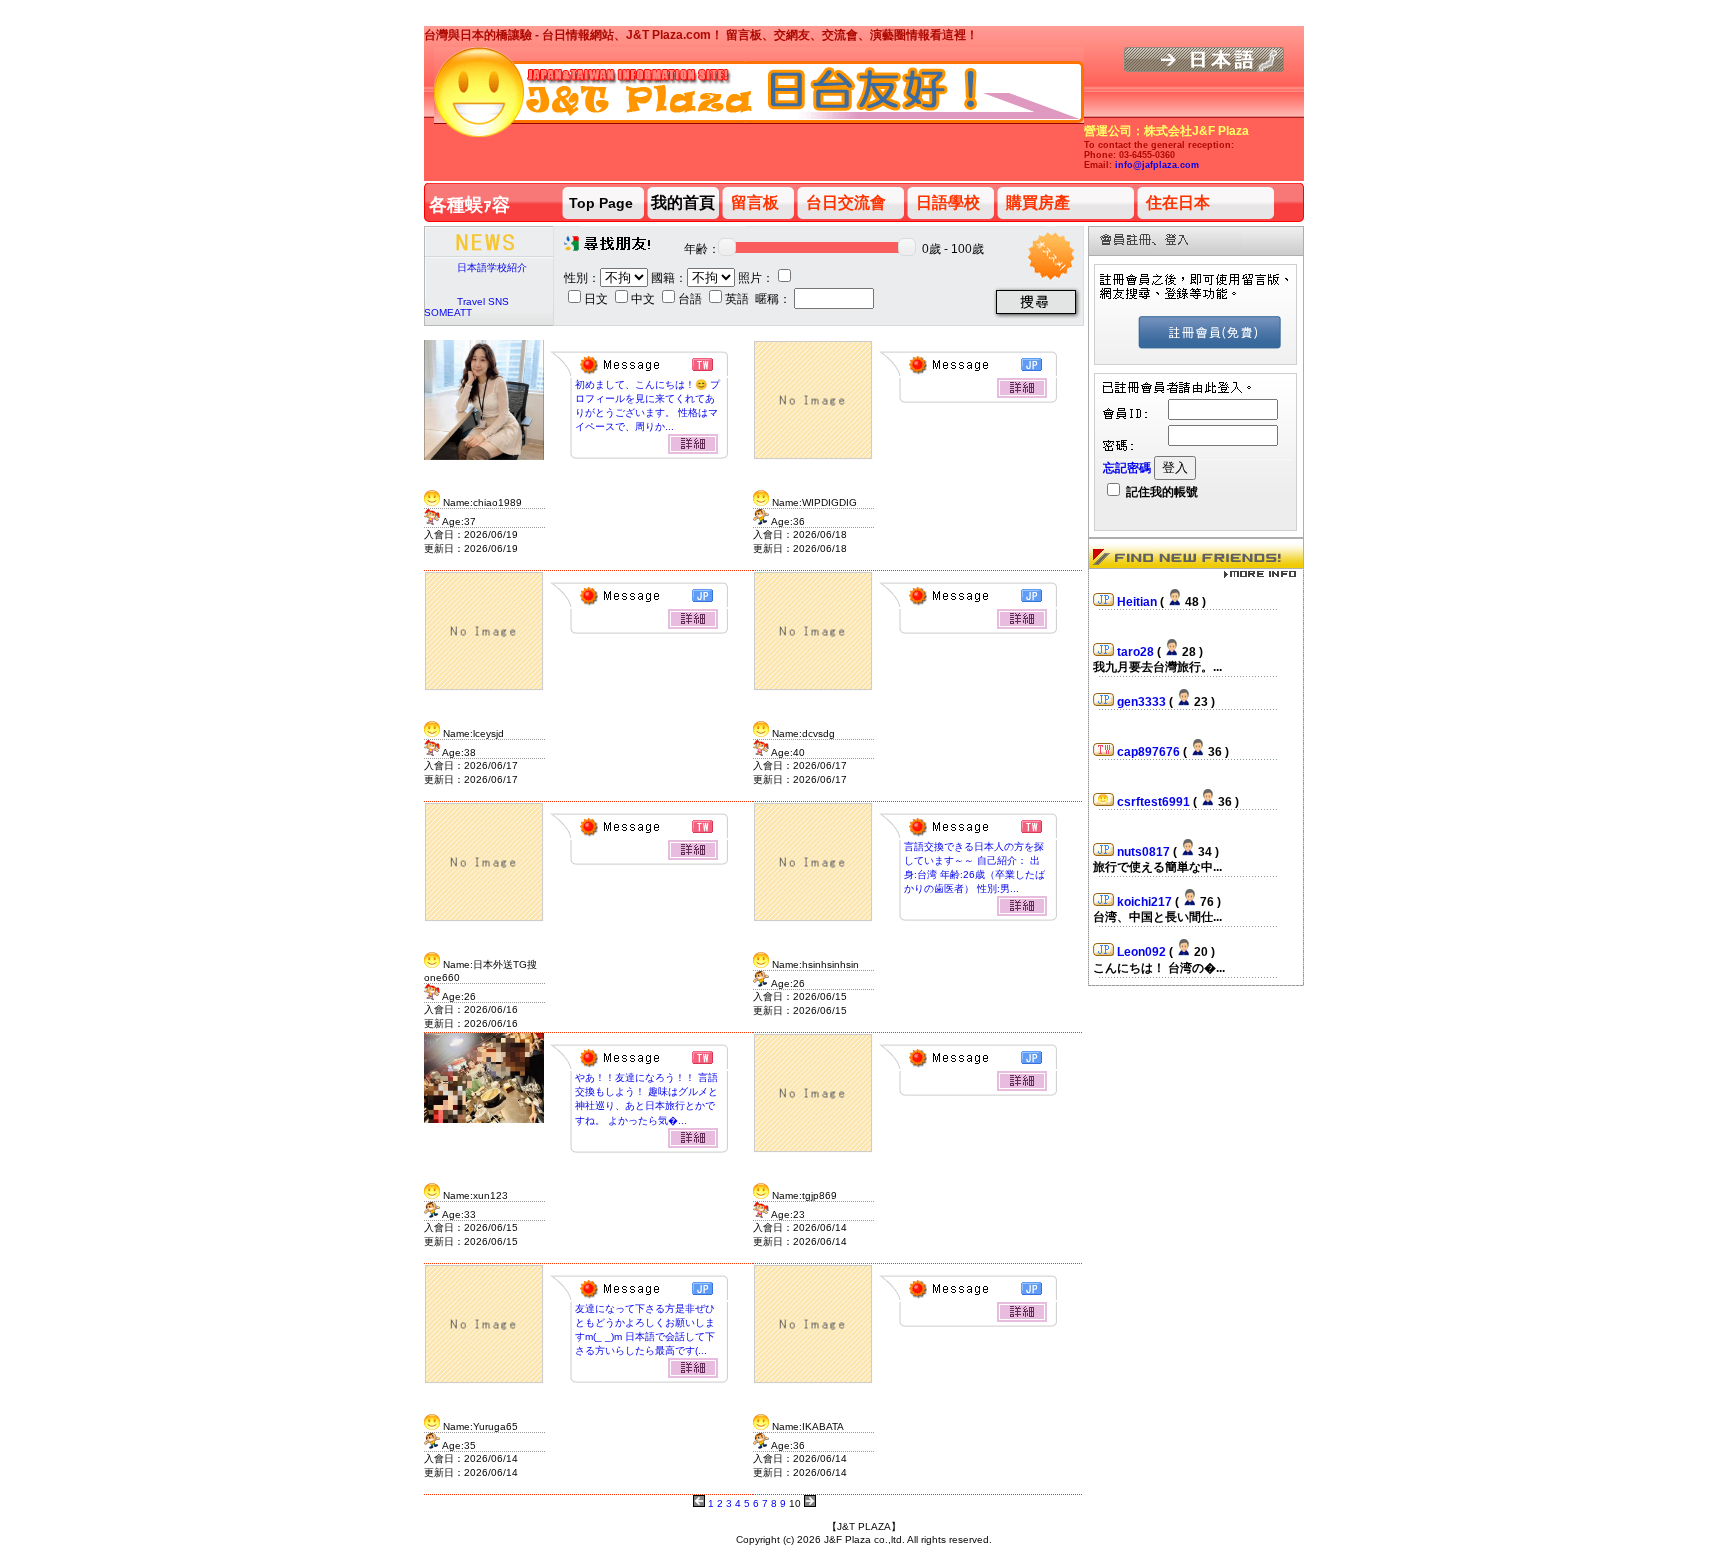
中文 (644, 299)
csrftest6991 (1155, 793)
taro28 (1137, 643)
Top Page (601, 203)
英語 (738, 299)
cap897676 (1150, 743)
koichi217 (1146, 893)
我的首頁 (683, 202)
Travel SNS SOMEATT (466, 307)
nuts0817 (1145, 843)
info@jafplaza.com (1157, 165)
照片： (756, 278)
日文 (597, 299)
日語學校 (948, 202)
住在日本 (1178, 202)
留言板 (755, 202)
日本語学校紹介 (492, 267)
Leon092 (1143, 943)
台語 (691, 299)
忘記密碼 (1127, 468)
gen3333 (1143, 693)
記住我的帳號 (1160, 492)
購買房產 (1038, 202)
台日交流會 (846, 202)
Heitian (1138, 593)
